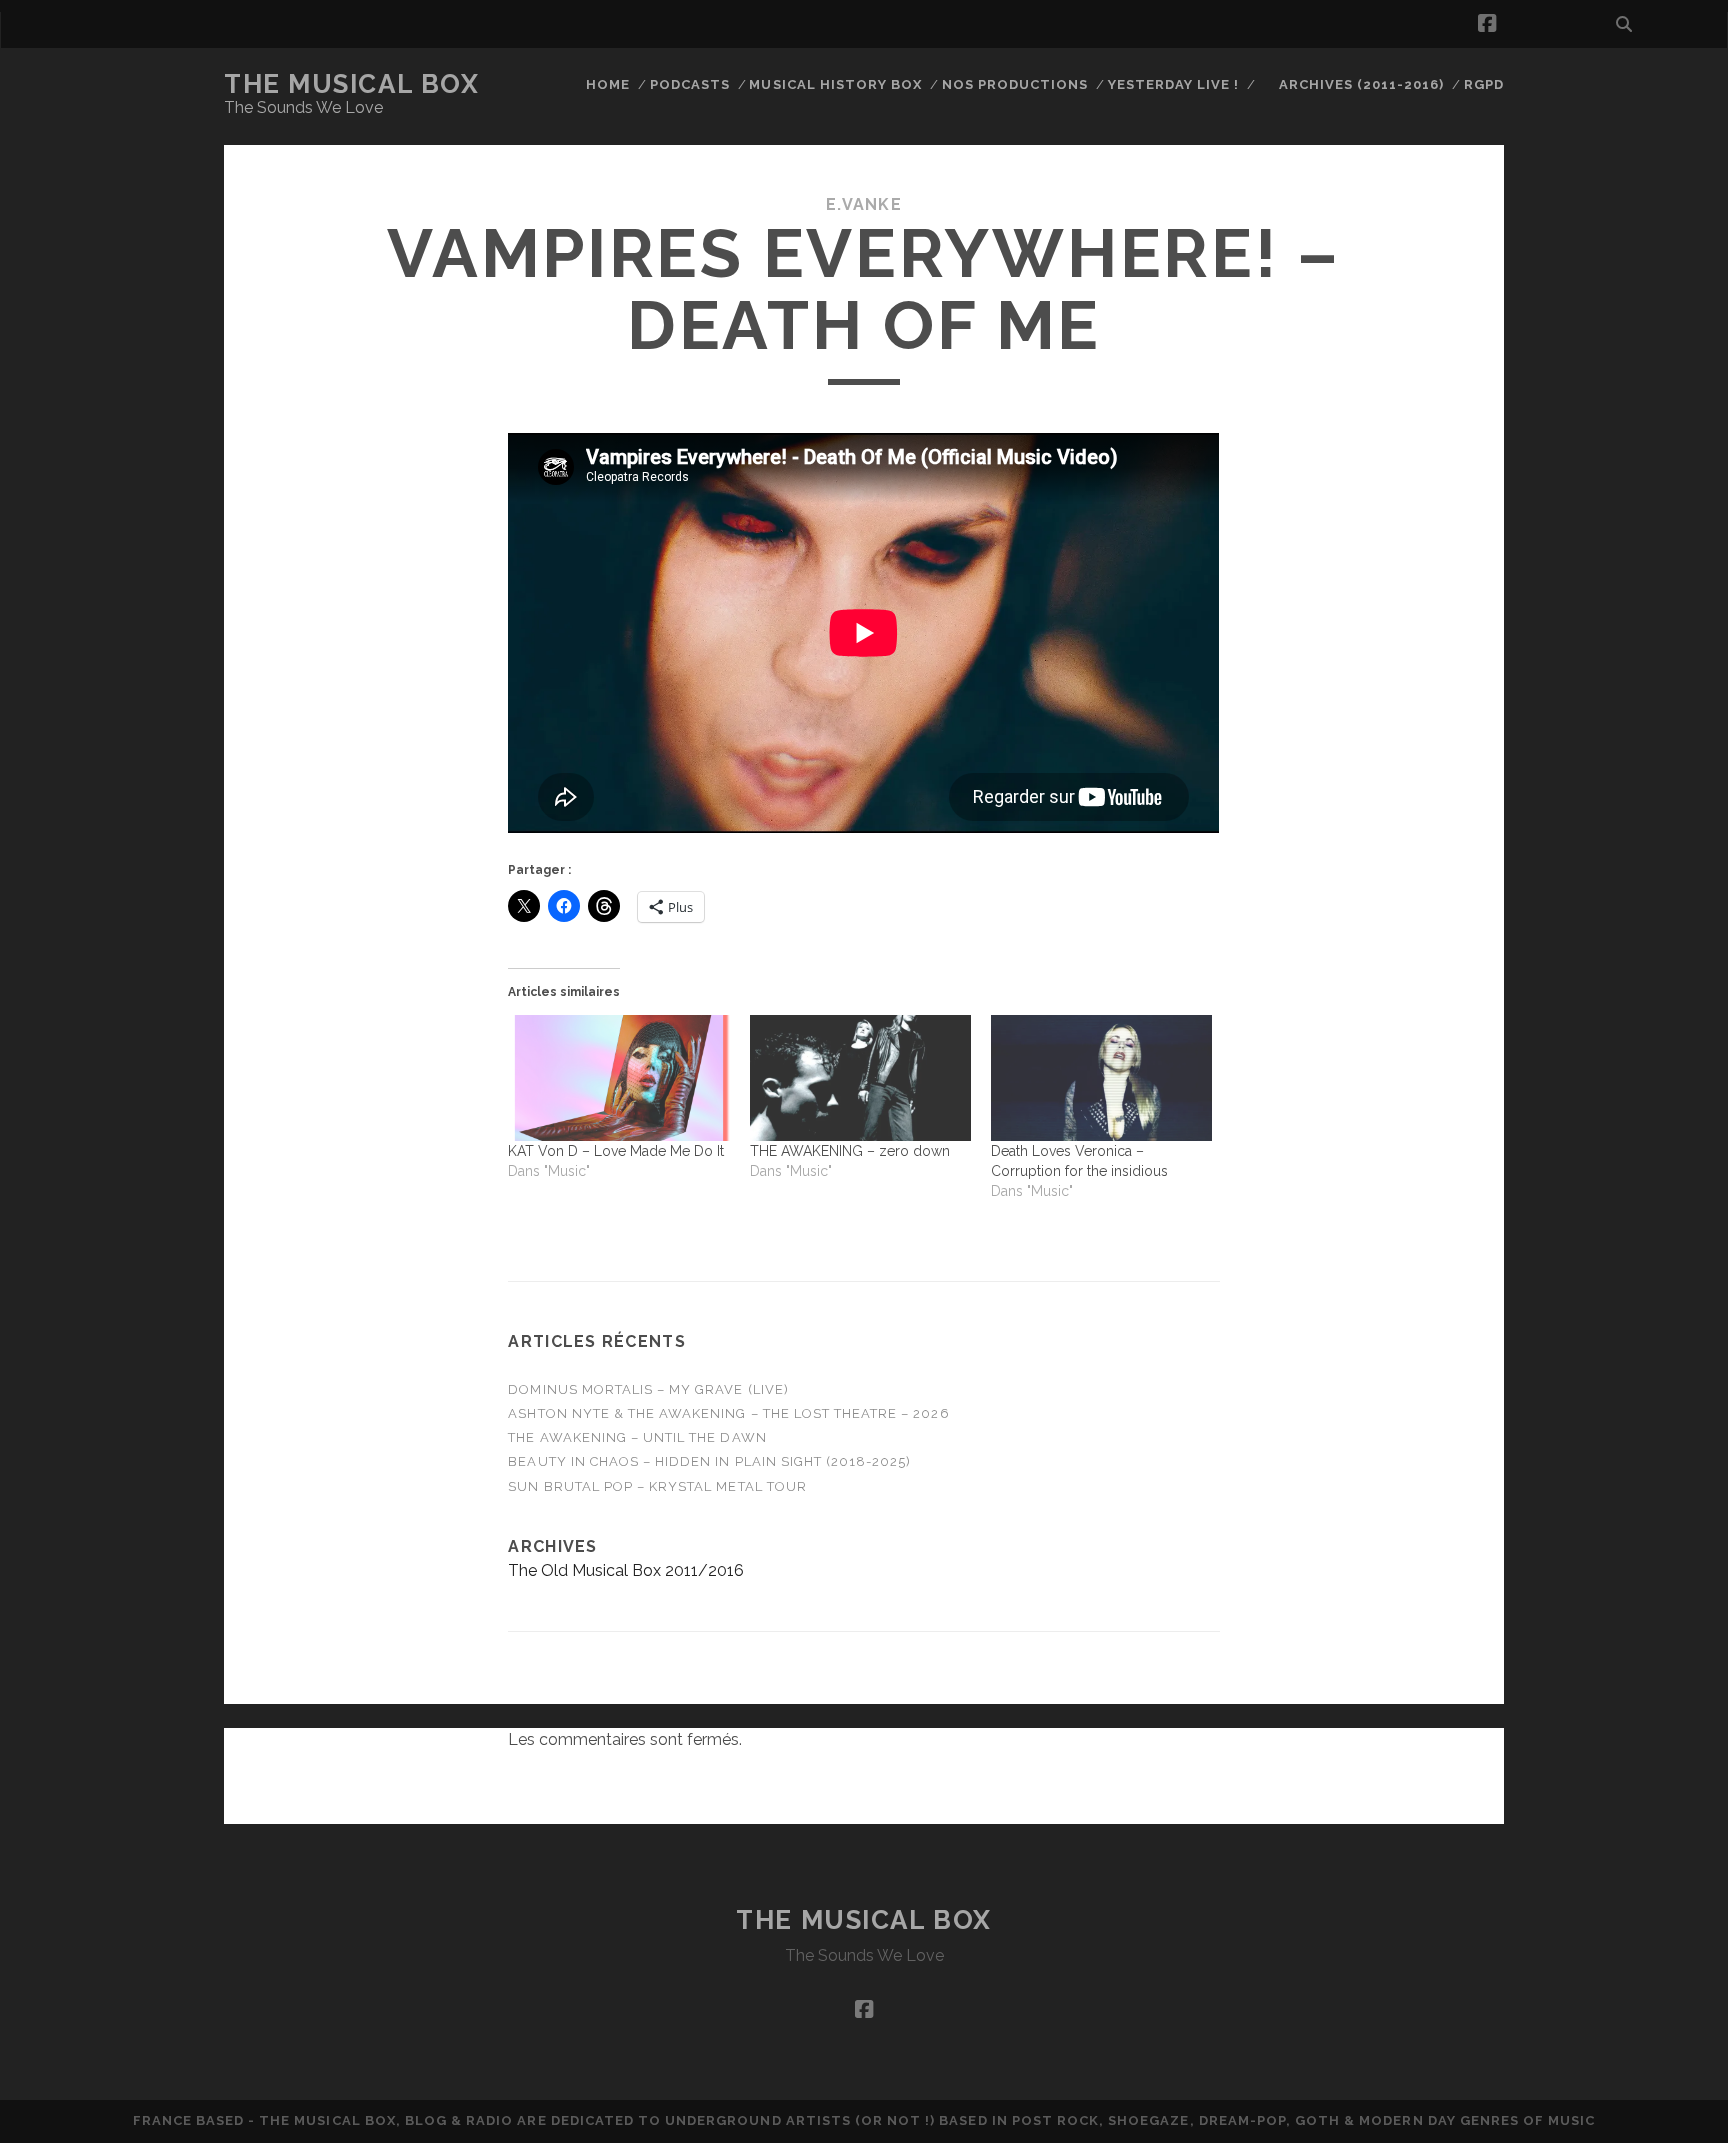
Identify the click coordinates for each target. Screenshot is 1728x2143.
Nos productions (1015, 84)
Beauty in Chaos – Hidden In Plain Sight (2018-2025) (709, 1461)
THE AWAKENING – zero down (850, 1151)
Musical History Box (835, 84)
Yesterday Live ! (1174, 84)
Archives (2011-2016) (1362, 84)
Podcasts (690, 84)
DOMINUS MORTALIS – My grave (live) (648, 1389)
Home (608, 84)
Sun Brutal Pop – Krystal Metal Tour (657, 1486)
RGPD (1484, 84)
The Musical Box (351, 84)
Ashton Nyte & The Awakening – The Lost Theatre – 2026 (728, 1413)
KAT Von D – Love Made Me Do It (616, 1151)
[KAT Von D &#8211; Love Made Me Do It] (618, 1078)
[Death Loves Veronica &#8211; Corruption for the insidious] (1101, 1078)
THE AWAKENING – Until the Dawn (637, 1437)
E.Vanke (864, 204)
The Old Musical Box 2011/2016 (626, 1570)
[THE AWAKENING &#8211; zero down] (860, 1078)
